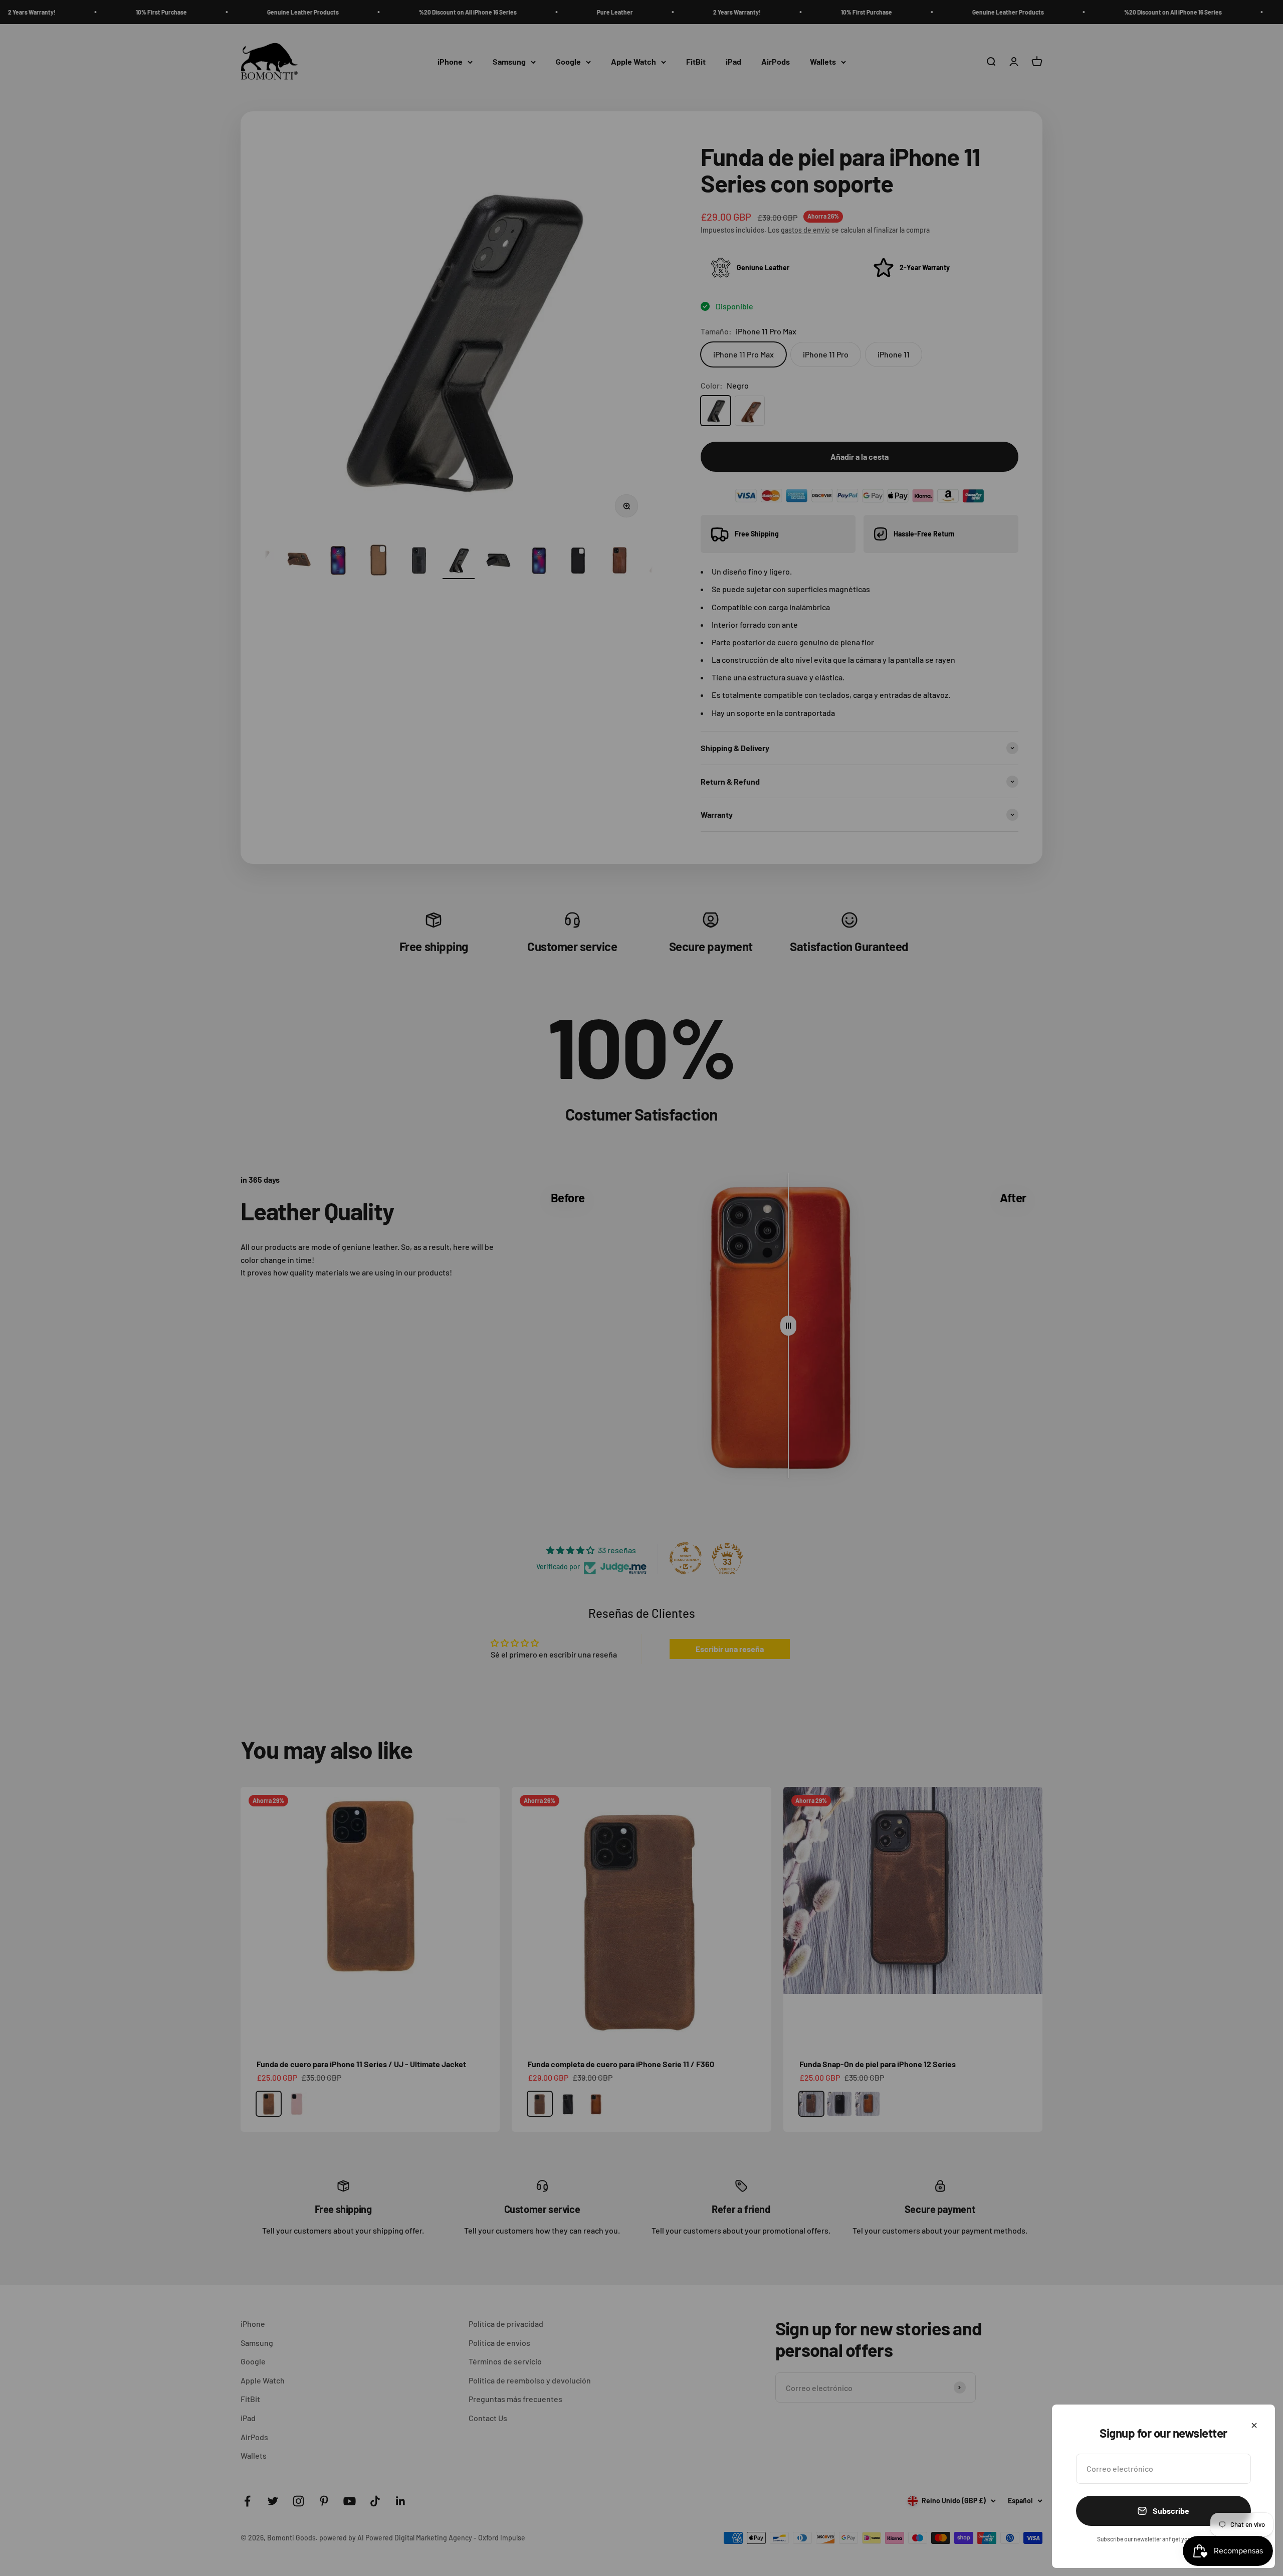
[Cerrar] (1254, 2425)
